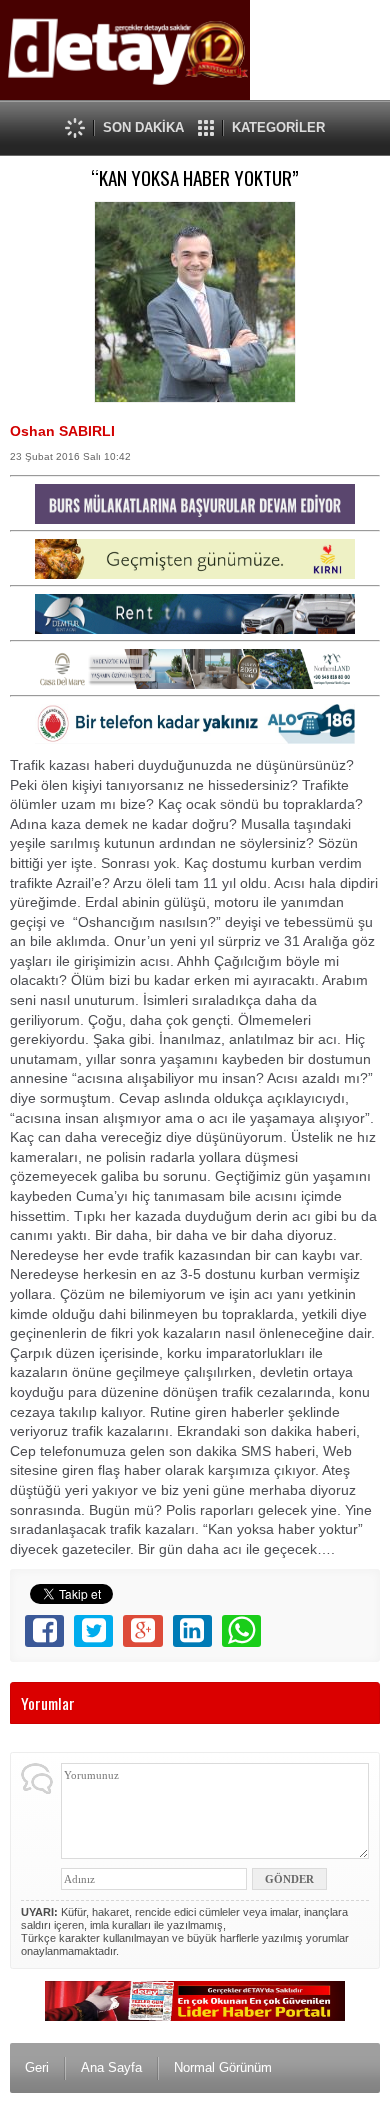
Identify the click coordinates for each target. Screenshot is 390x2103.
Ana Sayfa (111, 2067)
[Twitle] (93, 1631)
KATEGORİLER (278, 127)
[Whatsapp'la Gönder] (241, 1631)
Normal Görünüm (223, 2067)
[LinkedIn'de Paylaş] (192, 1631)
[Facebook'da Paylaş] (44, 1631)
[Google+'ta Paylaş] (142, 1631)
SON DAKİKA (143, 127)
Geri (37, 2067)
